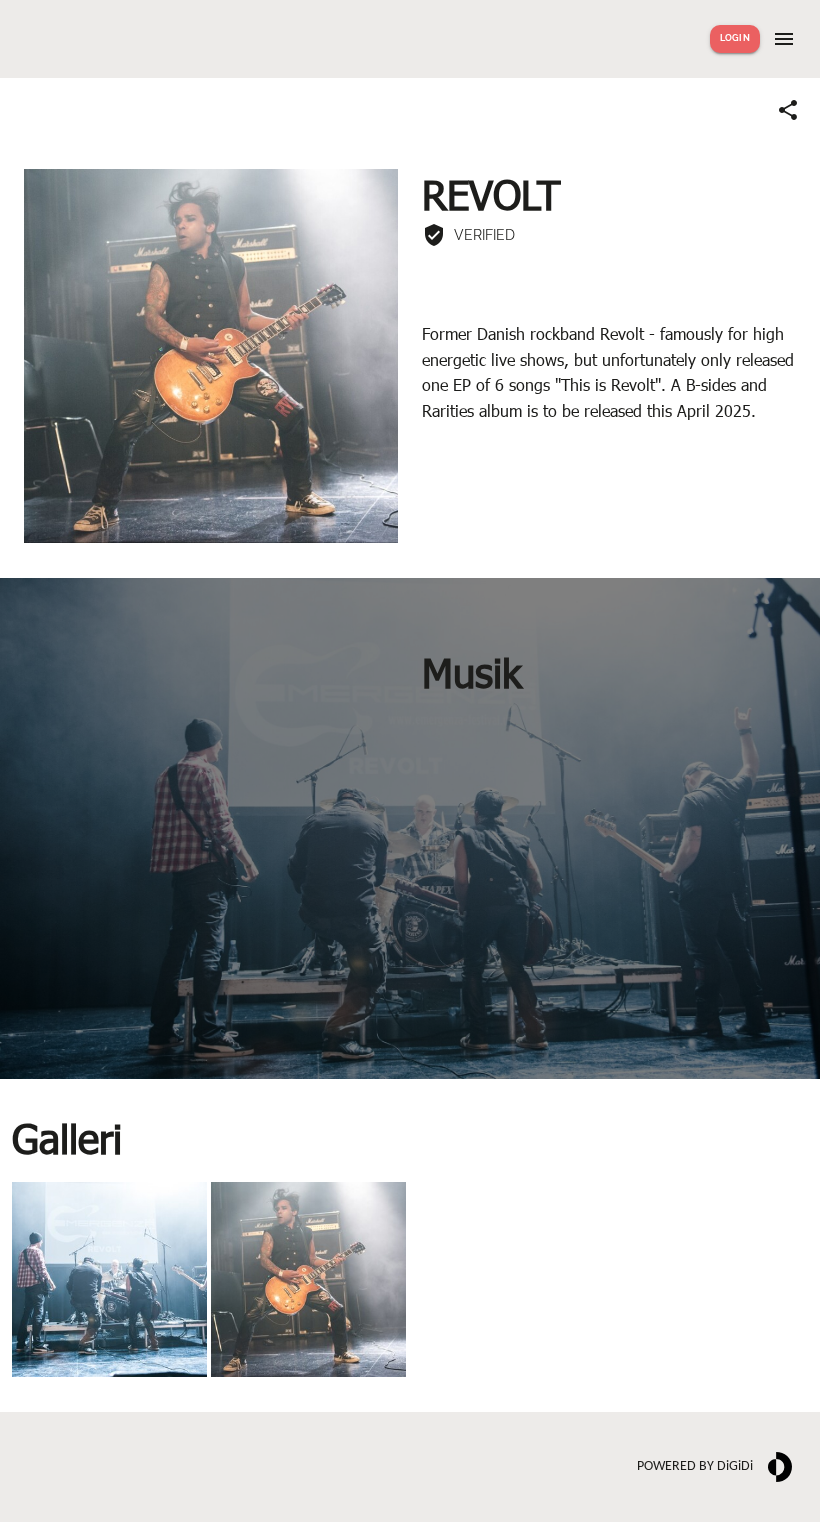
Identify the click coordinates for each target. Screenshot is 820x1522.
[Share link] (788, 110)
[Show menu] (784, 39)
